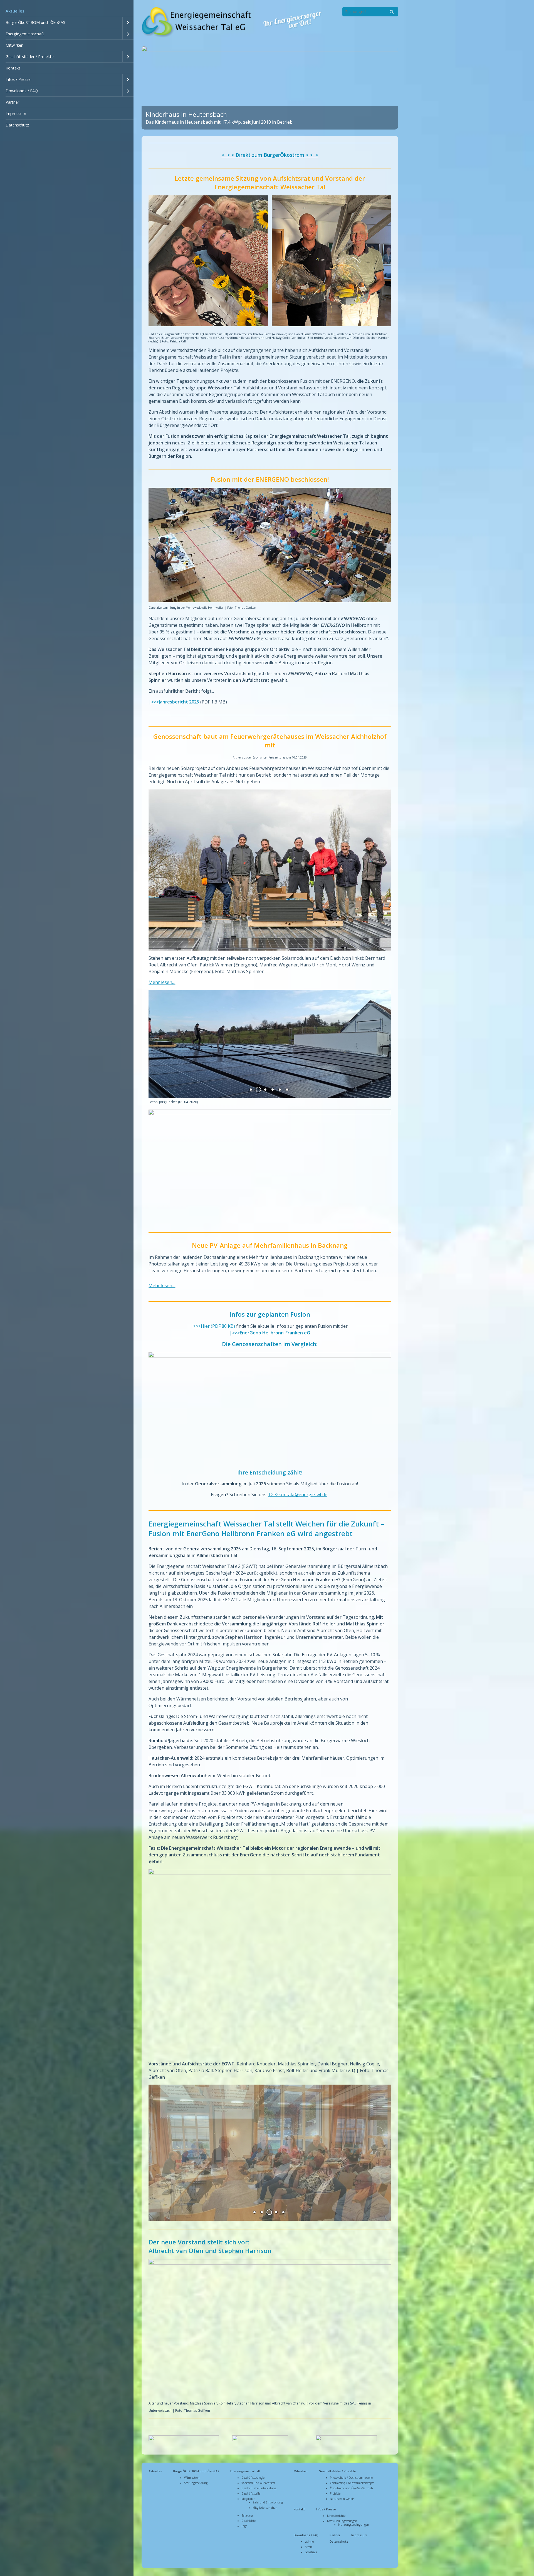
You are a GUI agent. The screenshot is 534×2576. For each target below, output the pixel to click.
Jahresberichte (336, 2516)
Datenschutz (17, 125)
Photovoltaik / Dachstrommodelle (351, 2478)
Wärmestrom (192, 2478)
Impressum (16, 114)
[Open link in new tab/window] (260, 2440)
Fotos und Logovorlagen (342, 2521)
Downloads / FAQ (22, 91)
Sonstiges (311, 2552)
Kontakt (13, 68)
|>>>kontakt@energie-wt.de (298, 1495)
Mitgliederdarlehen (265, 2508)
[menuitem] (67, 11)
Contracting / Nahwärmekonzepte (352, 2483)
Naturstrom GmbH (342, 2499)
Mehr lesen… (162, 982)
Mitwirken (14, 45)
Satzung (247, 2515)
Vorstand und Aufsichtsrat (258, 2483)
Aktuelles (15, 11)
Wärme (309, 2542)
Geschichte (249, 2521)
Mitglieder (248, 2499)
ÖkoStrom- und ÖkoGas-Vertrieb (351, 2488)
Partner (12, 102)
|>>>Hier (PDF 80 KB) (213, 1326)
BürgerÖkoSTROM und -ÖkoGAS (35, 22)
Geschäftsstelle (251, 2493)
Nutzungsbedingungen (354, 2525)
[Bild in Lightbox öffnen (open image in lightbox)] (270, 261)
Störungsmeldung (196, 2483)
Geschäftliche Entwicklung (259, 2488)
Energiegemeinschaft (25, 34)
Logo (244, 2526)
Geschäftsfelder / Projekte (30, 57)
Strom (309, 2547)
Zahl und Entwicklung (268, 2502)
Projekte (335, 2493)
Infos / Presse (18, 79)
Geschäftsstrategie (253, 2478)
